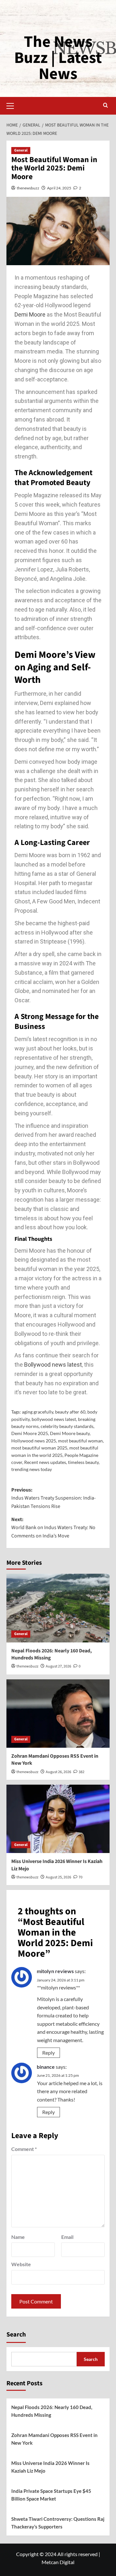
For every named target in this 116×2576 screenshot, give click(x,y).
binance (46, 2067)
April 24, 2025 (59, 188)
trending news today (32, 1469)
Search (16, 2335)
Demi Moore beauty (70, 1433)
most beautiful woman (80, 1441)
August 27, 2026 (58, 1666)
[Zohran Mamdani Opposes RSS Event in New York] (58, 1714)
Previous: (53, 1498)
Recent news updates (45, 1462)
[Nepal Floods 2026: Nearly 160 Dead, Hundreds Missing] (58, 1608)
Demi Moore (30, 314)
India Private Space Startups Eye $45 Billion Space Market (51, 2495)
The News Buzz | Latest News (58, 58)
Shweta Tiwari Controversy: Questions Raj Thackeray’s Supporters (58, 2523)
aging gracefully (38, 1412)
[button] (13, 105)
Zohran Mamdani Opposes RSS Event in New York (54, 2439)
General (21, 150)
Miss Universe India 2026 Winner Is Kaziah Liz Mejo (50, 2467)
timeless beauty (83, 1462)
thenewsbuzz (28, 188)
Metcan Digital (58, 2562)
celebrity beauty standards (67, 1426)
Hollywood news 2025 (34, 1441)
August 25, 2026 (58, 1877)
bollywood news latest (54, 1419)
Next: (53, 1528)
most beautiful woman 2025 (39, 1448)
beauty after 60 (70, 1412)
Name (18, 2237)
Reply (48, 2053)
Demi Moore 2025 (30, 1433)
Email (67, 2237)
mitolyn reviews (55, 1971)
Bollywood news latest (53, 1365)
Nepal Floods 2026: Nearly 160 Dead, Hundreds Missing (52, 2411)
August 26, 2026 (58, 1772)
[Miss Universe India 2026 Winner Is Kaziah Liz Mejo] (58, 1819)
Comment (24, 2149)
